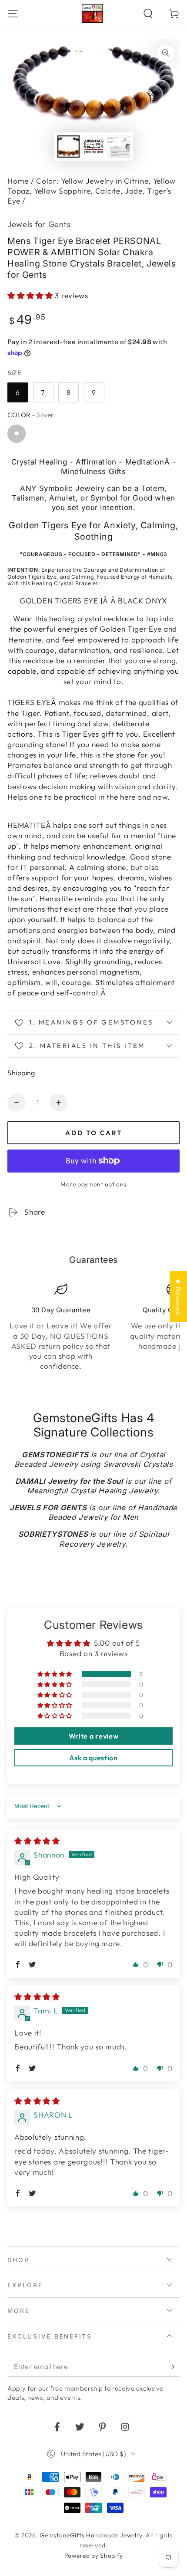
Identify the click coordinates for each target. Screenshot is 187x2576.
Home (18, 181)
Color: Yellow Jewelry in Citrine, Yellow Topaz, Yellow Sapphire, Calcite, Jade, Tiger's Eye (91, 191)
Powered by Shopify (93, 2556)
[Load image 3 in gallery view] (119, 147)
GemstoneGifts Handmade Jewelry (91, 2535)
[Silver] (16, 433)
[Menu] (13, 13)
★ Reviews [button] (179, 1297)
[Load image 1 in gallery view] (68, 147)
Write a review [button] (94, 1736)
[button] (148, 13)
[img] (37, 1841)
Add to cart (94, 1133)
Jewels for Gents (39, 224)
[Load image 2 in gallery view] (94, 147)
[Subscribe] (174, 2367)
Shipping (21, 1073)
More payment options (93, 1184)
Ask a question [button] (93, 1758)
